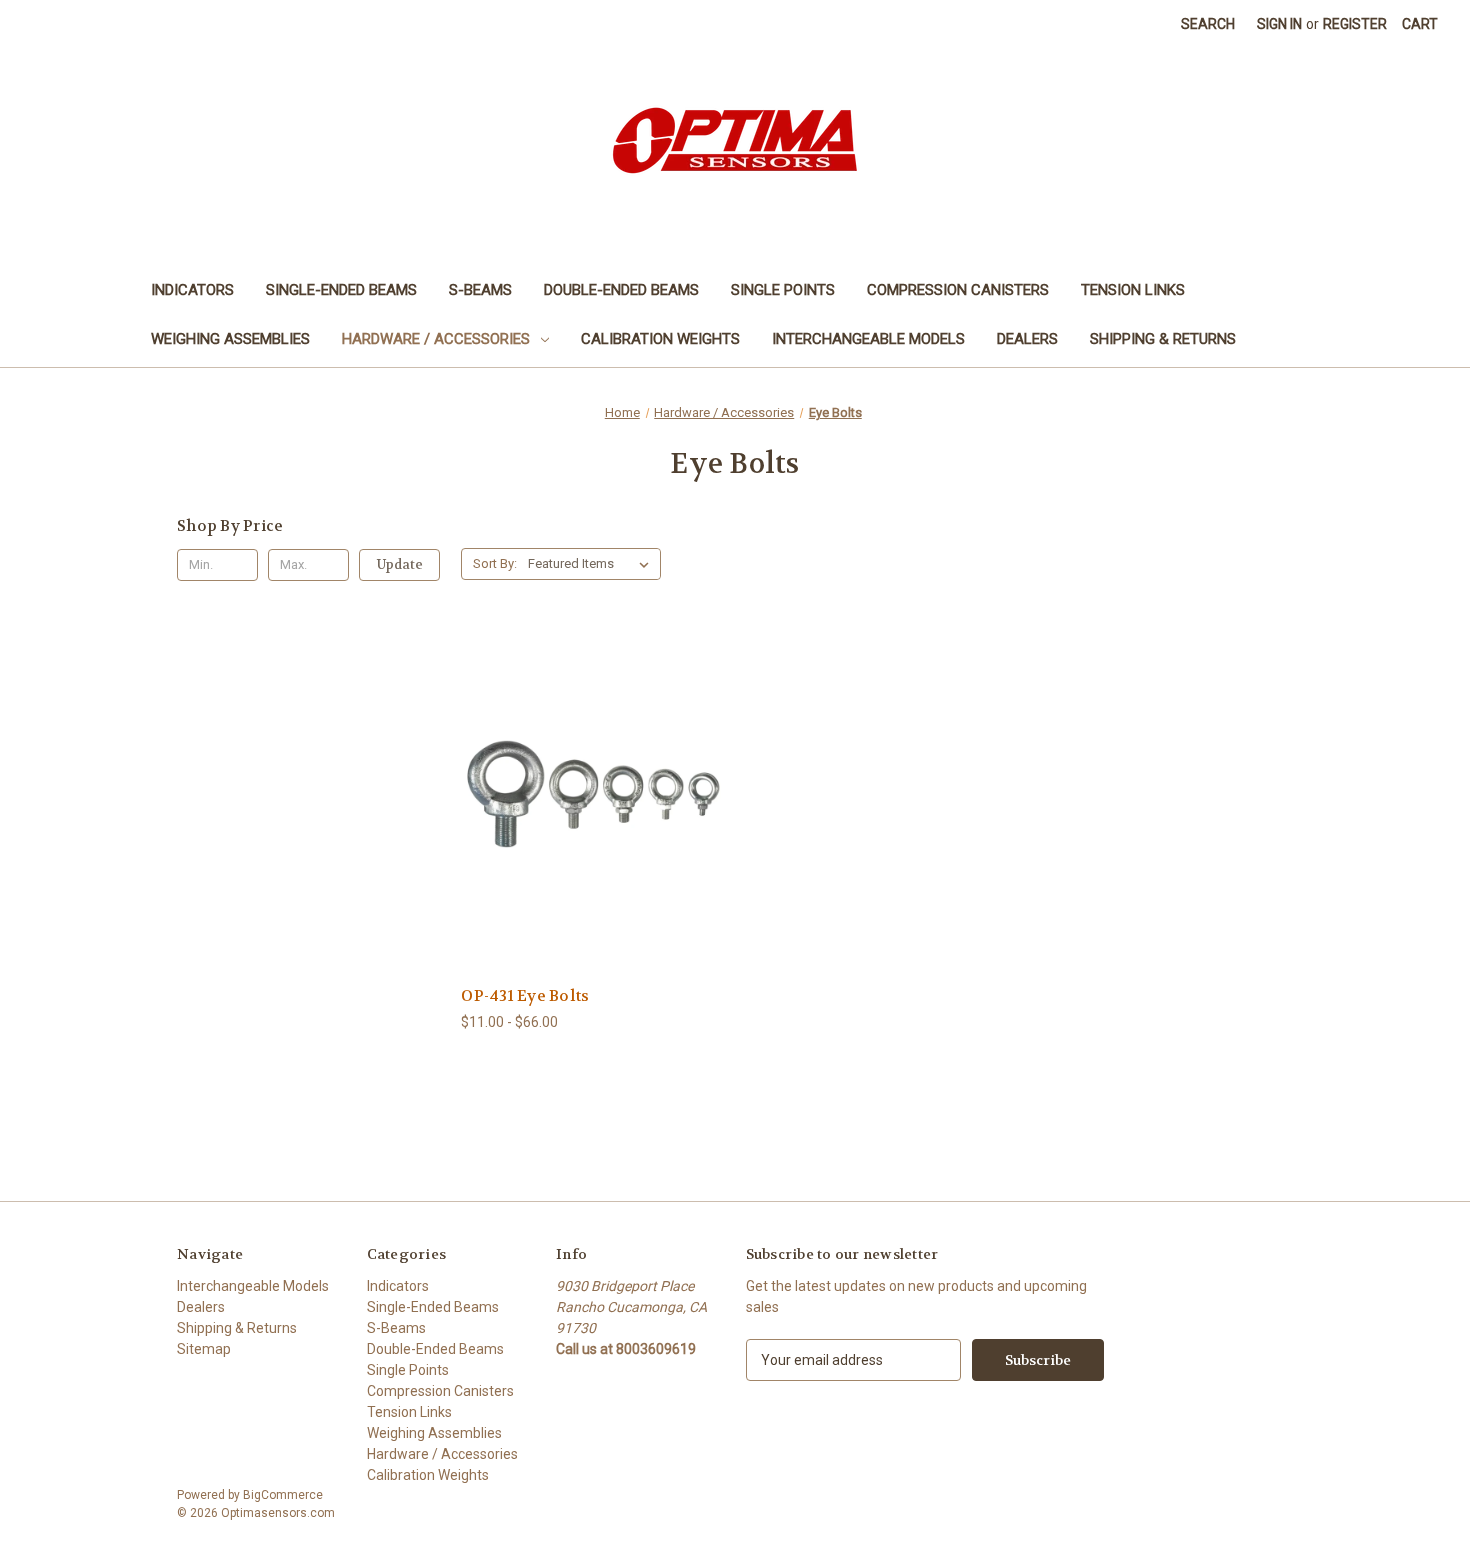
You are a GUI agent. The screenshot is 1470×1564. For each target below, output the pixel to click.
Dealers (1027, 339)
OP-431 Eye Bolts (525, 996)
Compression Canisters (958, 290)
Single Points (783, 290)
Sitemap (204, 1349)
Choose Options (593, 818)
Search (1208, 24)
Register (1355, 24)
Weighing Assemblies (230, 339)
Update (400, 564)
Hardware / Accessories (436, 339)
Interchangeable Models (868, 339)
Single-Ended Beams (341, 290)
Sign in (1279, 24)
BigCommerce (283, 1495)
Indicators (192, 290)
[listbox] (592, 564)
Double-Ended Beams (621, 290)
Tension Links (1133, 290)
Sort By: (495, 563)
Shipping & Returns (1163, 339)
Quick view (577, 783)
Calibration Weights (660, 339)
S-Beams (480, 290)
